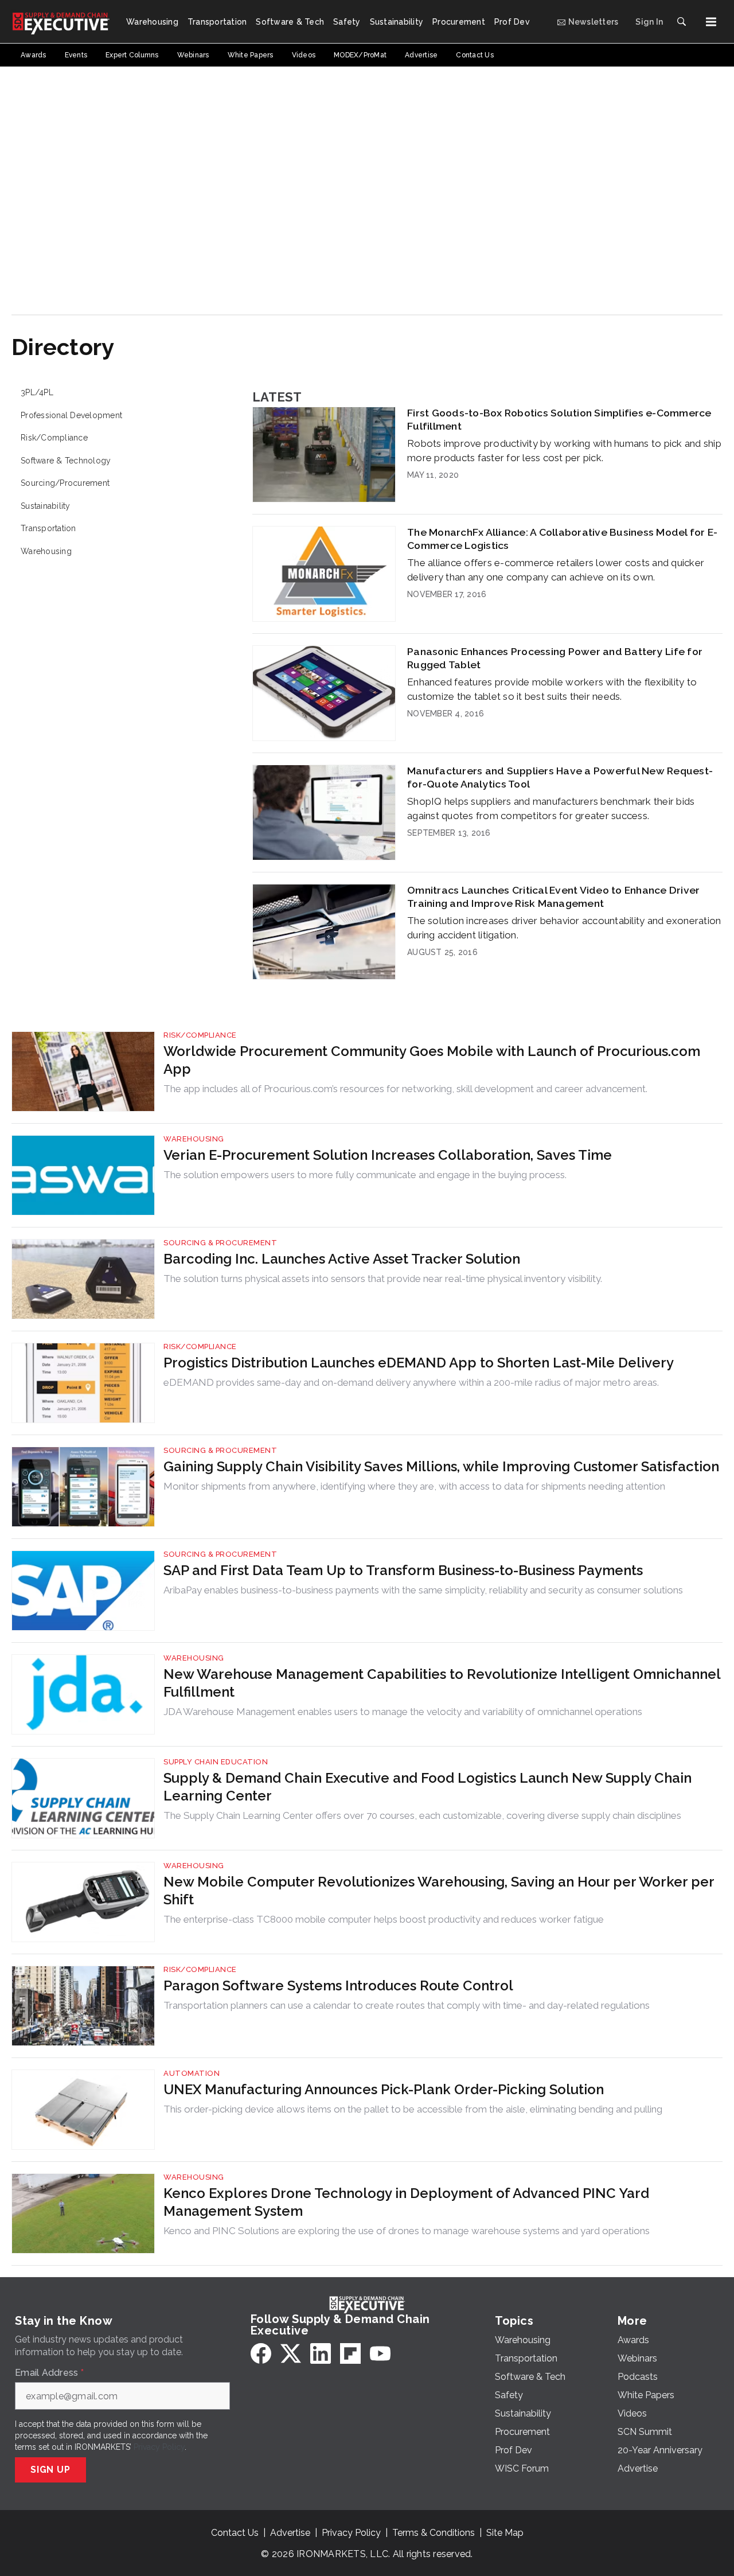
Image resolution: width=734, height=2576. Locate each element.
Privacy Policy (159, 2447)
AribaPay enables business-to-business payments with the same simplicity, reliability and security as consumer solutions (423, 1590)
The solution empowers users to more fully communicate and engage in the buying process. (365, 1175)
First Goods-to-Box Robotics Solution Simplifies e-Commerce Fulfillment (559, 419)
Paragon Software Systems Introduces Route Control (338, 1985)
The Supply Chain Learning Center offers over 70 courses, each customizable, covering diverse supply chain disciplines (422, 1815)
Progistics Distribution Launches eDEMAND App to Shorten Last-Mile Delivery (419, 1363)
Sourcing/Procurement (65, 483)
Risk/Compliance (54, 438)
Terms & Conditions (434, 2533)
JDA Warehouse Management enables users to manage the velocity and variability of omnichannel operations (403, 1712)
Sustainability (46, 506)
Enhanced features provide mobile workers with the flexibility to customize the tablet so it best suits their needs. (552, 689)
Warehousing (46, 551)
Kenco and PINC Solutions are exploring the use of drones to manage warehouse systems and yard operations (407, 2231)
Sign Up (50, 2470)
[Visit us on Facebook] (261, 2353)
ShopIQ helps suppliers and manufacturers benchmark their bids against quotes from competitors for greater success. (551, 808)
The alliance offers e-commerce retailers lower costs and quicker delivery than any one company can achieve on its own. (556, 570)
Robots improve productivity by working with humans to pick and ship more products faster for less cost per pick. (564, 451)
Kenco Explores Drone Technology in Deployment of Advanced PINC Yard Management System (406, 2202)
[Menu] (711, 22)
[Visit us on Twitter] (291, 2353)
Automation (192, 2073)
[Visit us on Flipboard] (350, 2353)
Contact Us (235, 2533)
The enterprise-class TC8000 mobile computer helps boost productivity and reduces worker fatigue (384, 1919)
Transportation (48, 528)
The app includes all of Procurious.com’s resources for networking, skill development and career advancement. (405, 1089)
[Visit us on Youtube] (380, 2353)
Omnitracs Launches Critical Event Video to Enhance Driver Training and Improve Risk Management (553, 897)
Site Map (505, 2533)
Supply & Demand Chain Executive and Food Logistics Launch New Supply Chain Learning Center (427, 1787)
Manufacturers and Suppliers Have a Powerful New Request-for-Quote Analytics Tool (560, 777)
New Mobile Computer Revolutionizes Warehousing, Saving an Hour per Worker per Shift (439, 1891)
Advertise (290, 2533)
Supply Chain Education (216, 1762)
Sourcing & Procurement (220, 1243)
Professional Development (71, 415)
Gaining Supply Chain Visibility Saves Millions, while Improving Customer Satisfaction (441, 1466)
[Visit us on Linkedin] (321, 2353)
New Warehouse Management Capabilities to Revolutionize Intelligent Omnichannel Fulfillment (442, 1683)
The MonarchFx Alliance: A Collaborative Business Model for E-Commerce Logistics (562, 539)
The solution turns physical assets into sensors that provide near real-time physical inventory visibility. (383, 1279)
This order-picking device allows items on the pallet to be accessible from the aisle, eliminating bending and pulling (413, 2109)
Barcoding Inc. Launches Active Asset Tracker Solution (342, 1259)
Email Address (49, 2373)
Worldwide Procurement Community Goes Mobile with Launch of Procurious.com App (432, 1060)
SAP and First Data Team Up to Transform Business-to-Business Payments (403, 1570)
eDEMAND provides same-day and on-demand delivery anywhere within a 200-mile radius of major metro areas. (411, 1382)
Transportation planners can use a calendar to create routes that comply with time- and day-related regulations (407, 2005)
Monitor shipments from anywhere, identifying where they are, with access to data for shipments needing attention (414, 1486)
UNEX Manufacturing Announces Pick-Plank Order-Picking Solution (384, 2089)
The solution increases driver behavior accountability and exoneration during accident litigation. (564, 928)
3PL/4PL (37, 392)
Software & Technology (66, 461)
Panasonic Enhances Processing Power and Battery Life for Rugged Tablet (555, 658)
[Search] (681, 22)
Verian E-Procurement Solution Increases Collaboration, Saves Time (388, 1155)
